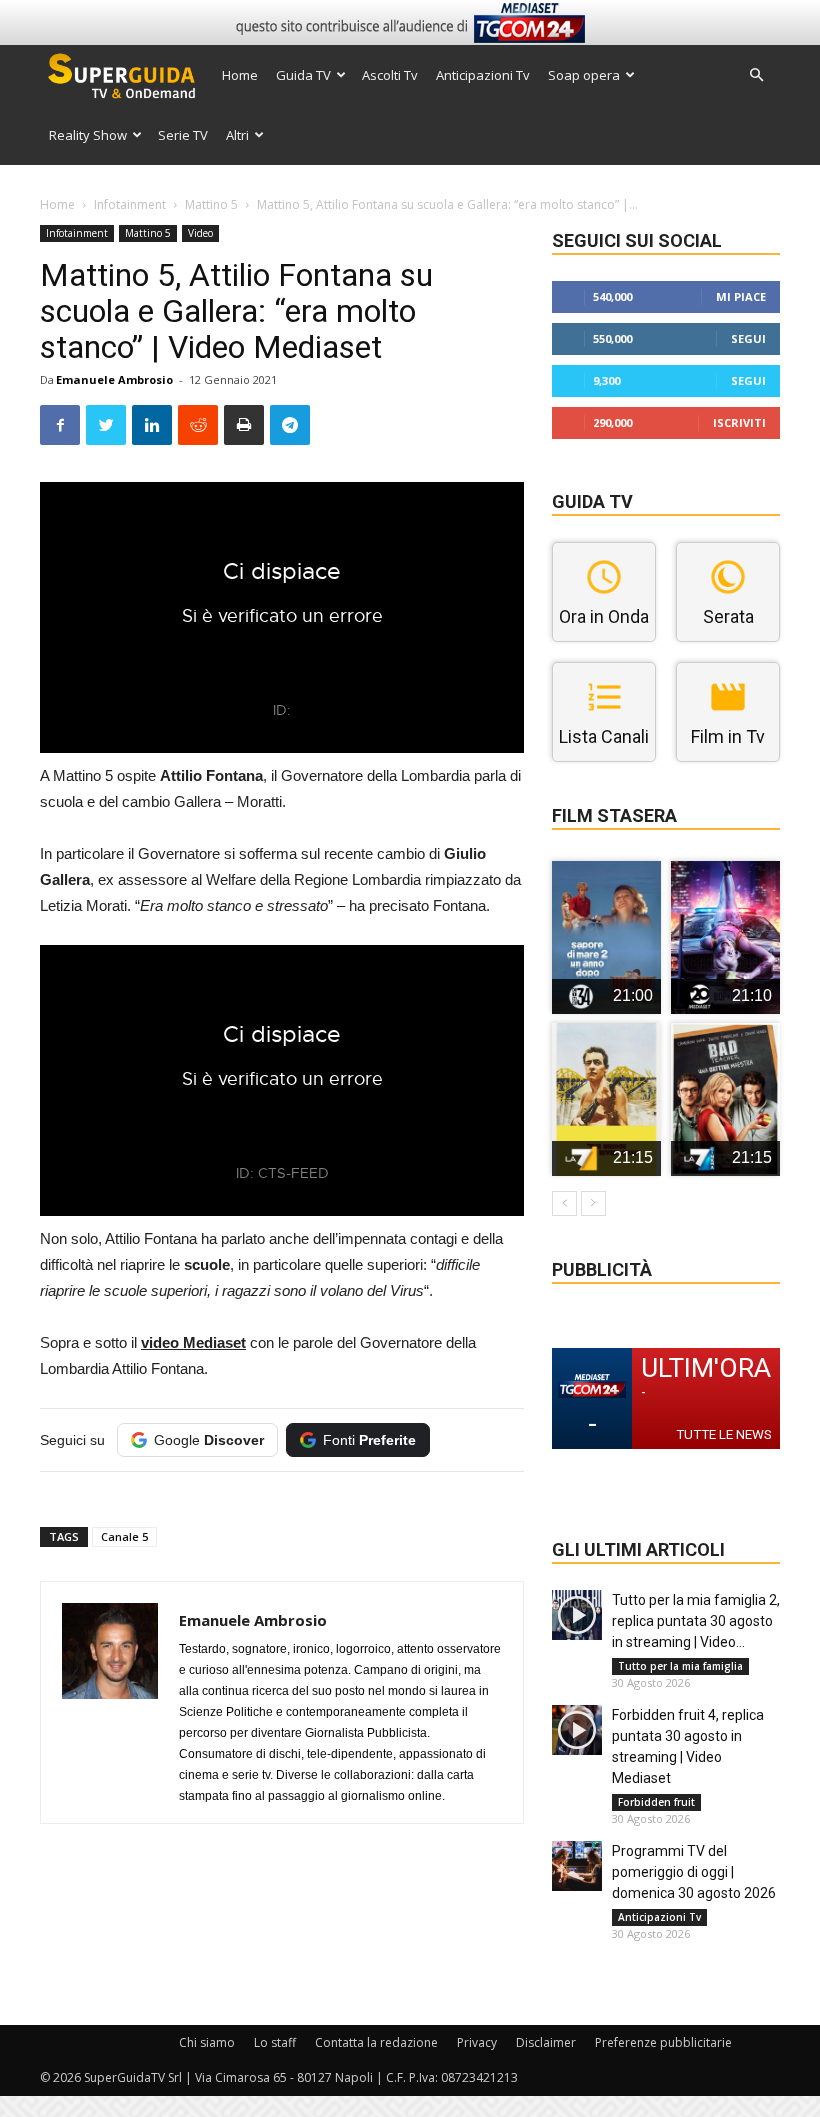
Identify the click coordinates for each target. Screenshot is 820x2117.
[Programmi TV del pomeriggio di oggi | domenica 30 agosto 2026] (577, 1866)
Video (200, 233)
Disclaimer (546, 2042)
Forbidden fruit (656, 1802)
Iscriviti (739, 422)
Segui (748, 338)
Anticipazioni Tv (483, 75)
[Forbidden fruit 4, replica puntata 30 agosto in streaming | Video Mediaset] (577, 1730)
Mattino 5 (211, 204)
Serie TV (183, 135)
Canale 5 (124, 1536)
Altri (237, 135)
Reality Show (88, 135)
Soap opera (584, 75)
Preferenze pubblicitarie (663, 2042)
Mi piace (741, 296)
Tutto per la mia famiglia (680, 1666)
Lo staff (275, 2042)
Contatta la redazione (376, 2042)
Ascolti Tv (390, 75)
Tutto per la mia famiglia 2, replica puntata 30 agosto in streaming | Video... (696, 1621)
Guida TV (303, 75)
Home (240, 75)
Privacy (477, 2042)
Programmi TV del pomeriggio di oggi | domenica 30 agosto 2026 (694, 1872)
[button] (756, 75)
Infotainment (130, 204)
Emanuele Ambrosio (114, 379)
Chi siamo (207, 2042)
